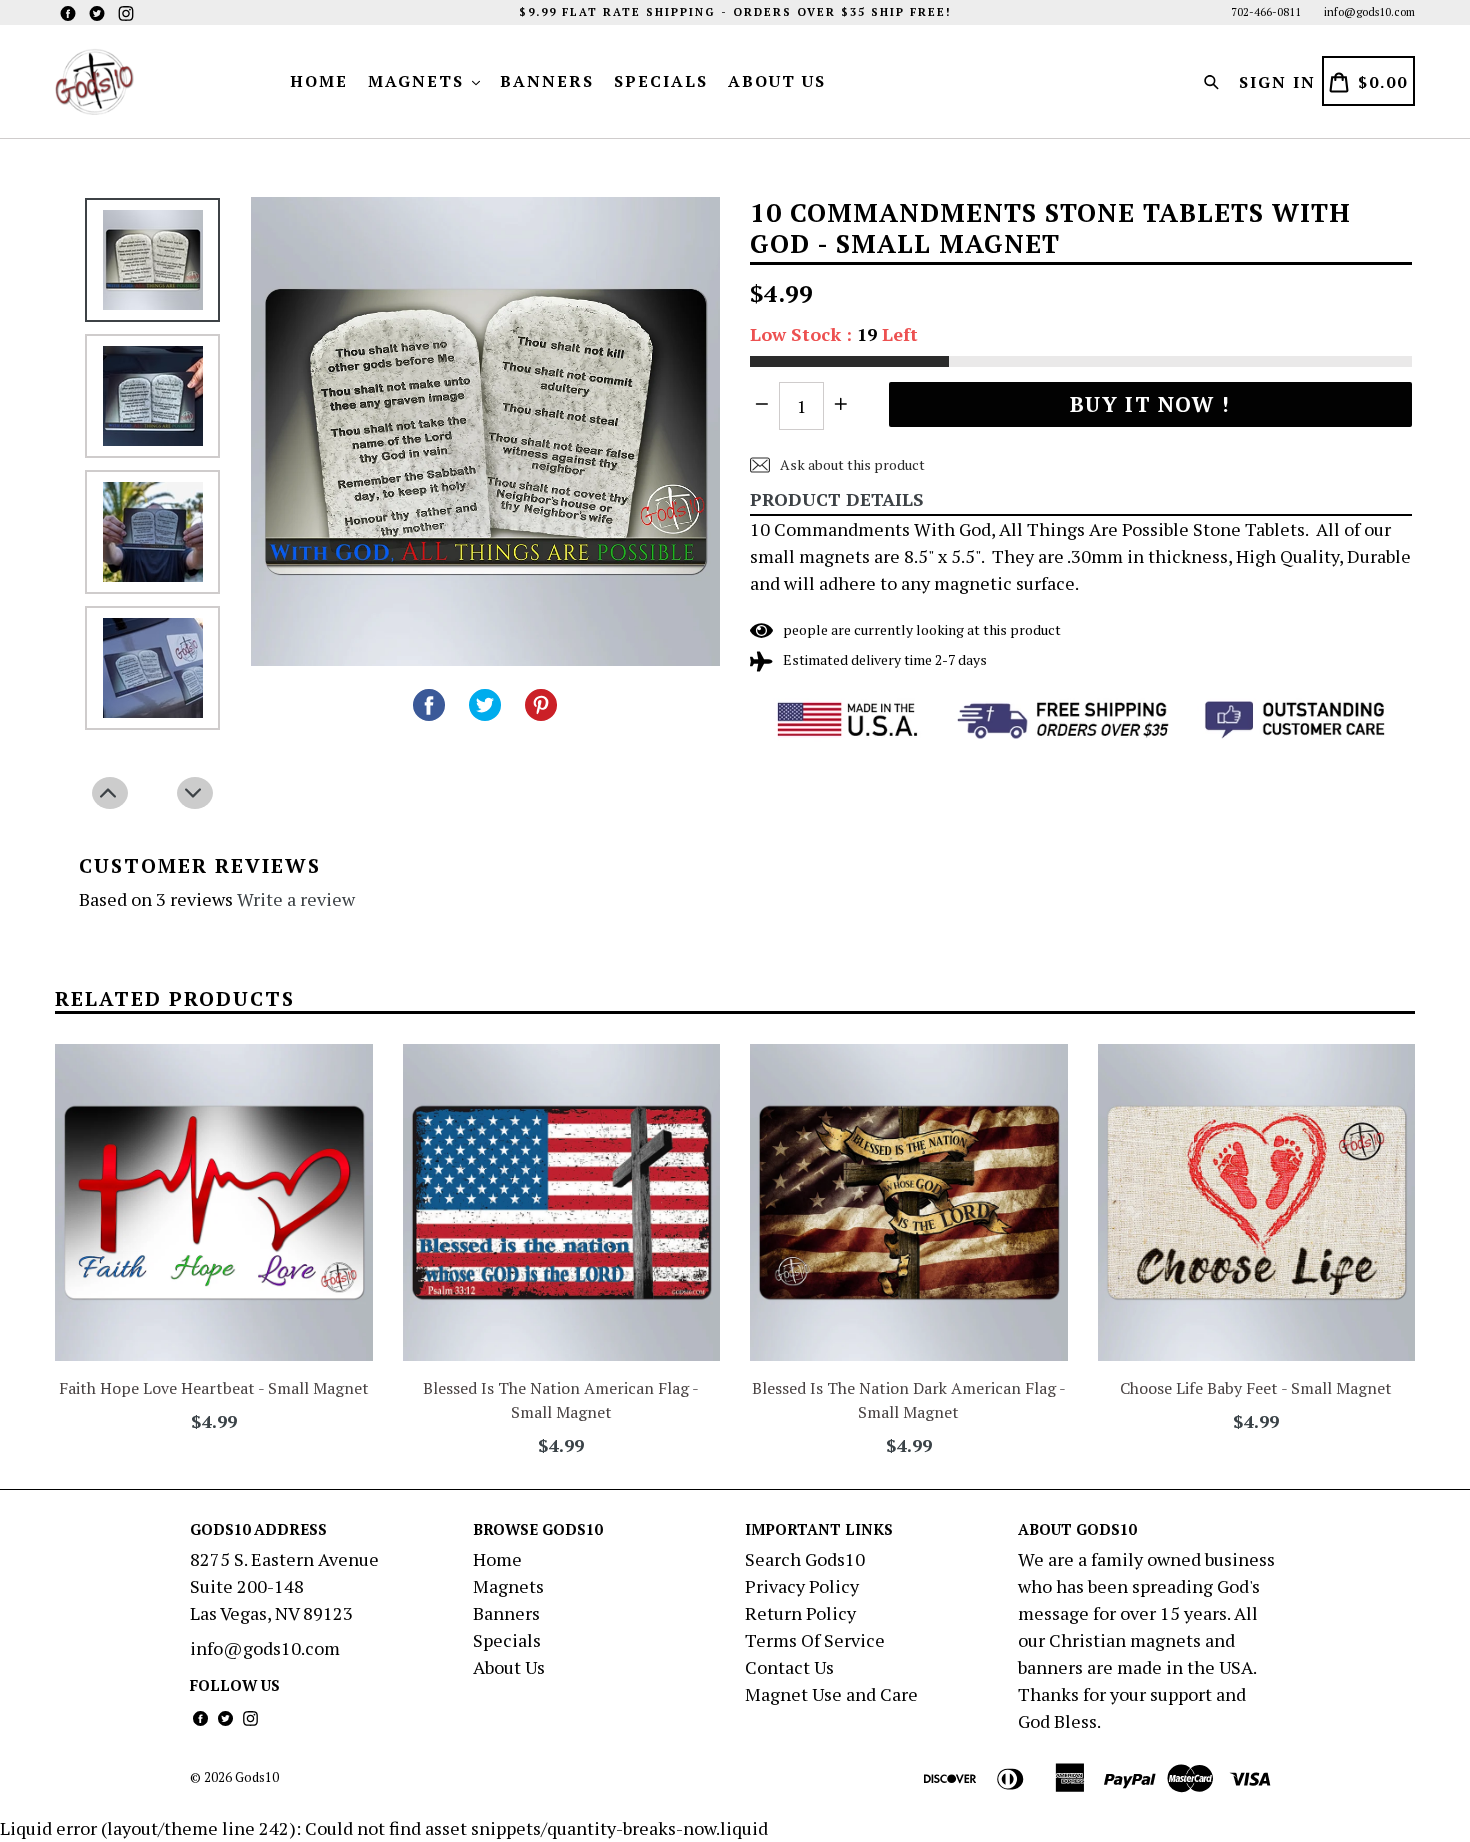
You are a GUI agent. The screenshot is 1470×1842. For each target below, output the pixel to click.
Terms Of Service (815, 1640)
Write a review (296, 899)
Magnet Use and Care (831, 1694)
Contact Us (789, 1667)
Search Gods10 (805, 1559)
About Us (777, 81)
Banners (547, 81)
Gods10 (257, 1777)
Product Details (837, 499)
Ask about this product (851, 464)
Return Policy (800, 1613)
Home (319, 81)
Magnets (419, 81)
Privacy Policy (802, 1586)
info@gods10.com (1369, 12)
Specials (661, 81)
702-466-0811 (1266, 12)
